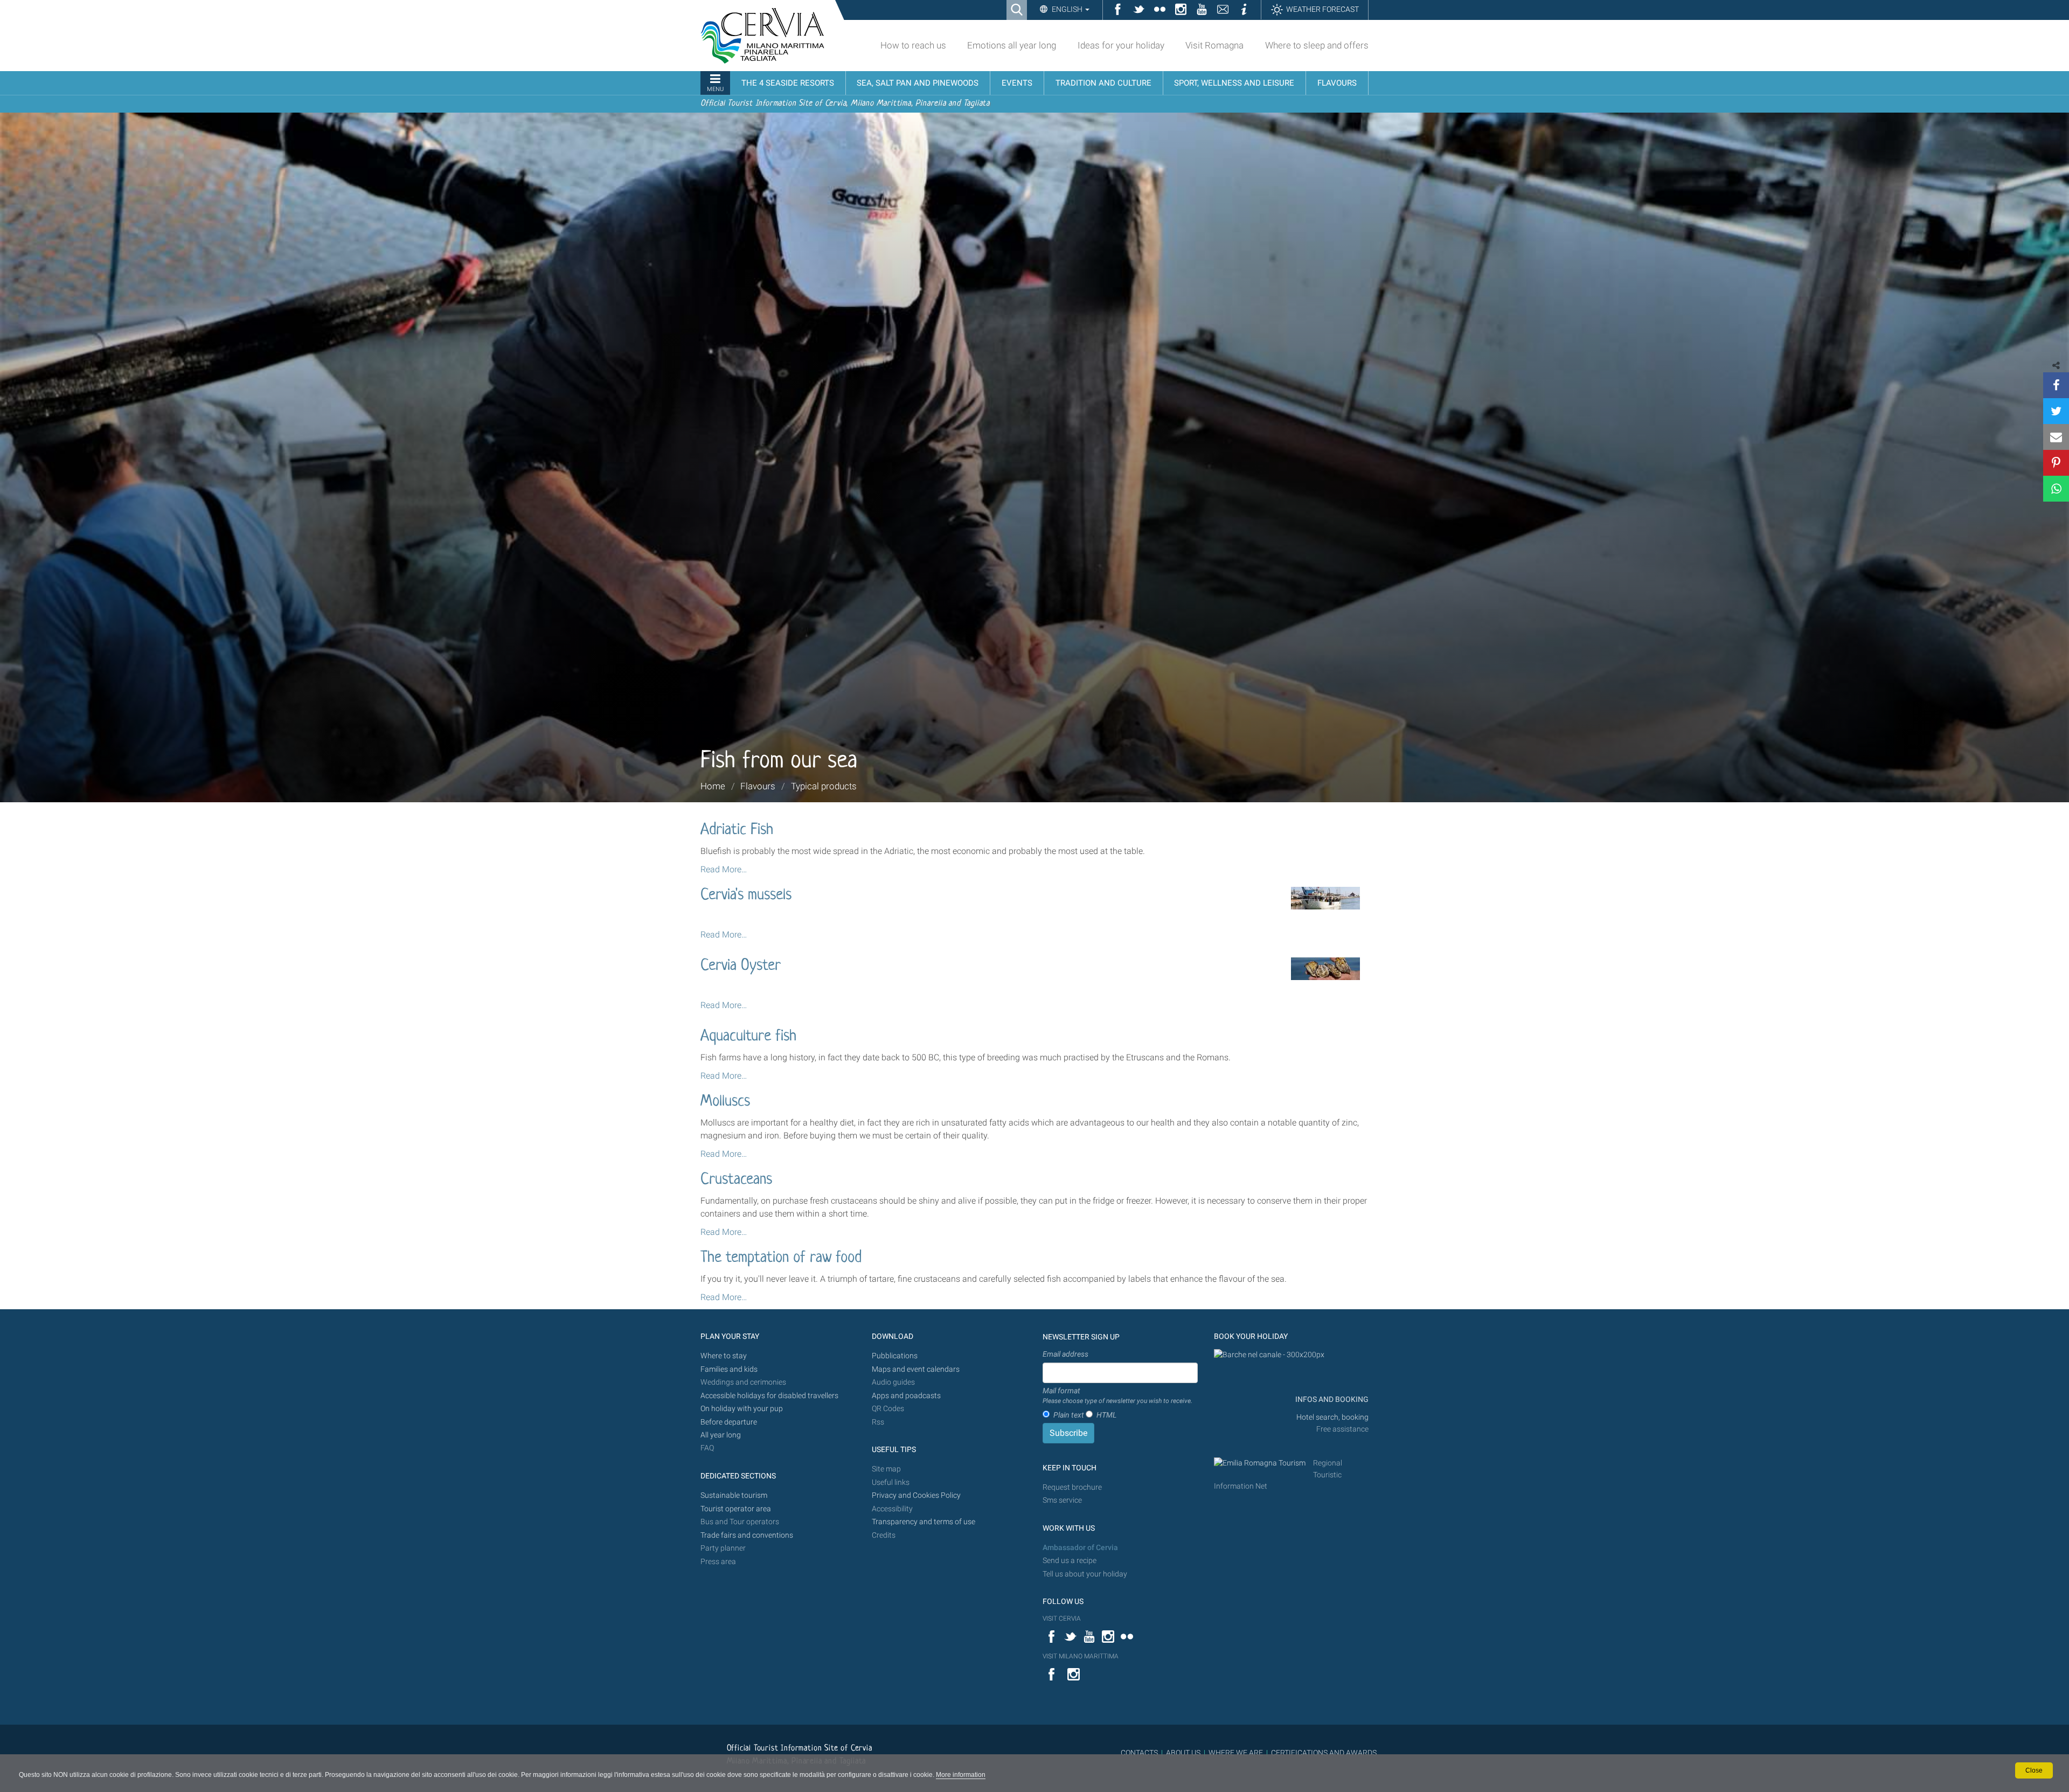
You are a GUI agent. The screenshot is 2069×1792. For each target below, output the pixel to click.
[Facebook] (2056, 385)
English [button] (1067, 9)
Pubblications (895, 1356)
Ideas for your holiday (1121, 45)
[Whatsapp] (2056, 489)
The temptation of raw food (781, 1258)
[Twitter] (2056, 411)
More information (961, 1775)
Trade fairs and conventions (747, 1535)
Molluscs (725, 1102)
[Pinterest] (2056, 463)
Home (713, 786)
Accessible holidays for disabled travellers (769, 1396)
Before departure (729, 1422)
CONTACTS (1139, 1753)
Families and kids (729, 1369)
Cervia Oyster (741, 966)
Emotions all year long (1012, 45)
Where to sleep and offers (1317, 45)
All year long (721, 1435)
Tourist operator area (736, 1509)
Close (2034, 1770)
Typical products (824, 786)
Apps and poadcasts (906, 1396)
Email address (1065, 1354)
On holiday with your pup (742, 1409)
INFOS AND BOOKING (1331, 1399)
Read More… (724, 869)
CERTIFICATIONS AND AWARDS (1324, 1753)
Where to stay (724, 1356)
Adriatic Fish (737, 830)
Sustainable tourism (734, 1495)
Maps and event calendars (916, 1369)
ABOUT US (1183, 1753)
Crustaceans (736, 1180)
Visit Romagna (1214, 45)
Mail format (1117, 1395)
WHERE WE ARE (1236, 1753)
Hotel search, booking (1332, 1417)
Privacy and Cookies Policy (916, 1495)
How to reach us (913, 45)
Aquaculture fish (748, 1037)
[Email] (2056, 437)
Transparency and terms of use (924, 1522)
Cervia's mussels (746, 895)
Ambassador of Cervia (1080, 1548)
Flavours (758, 786)
